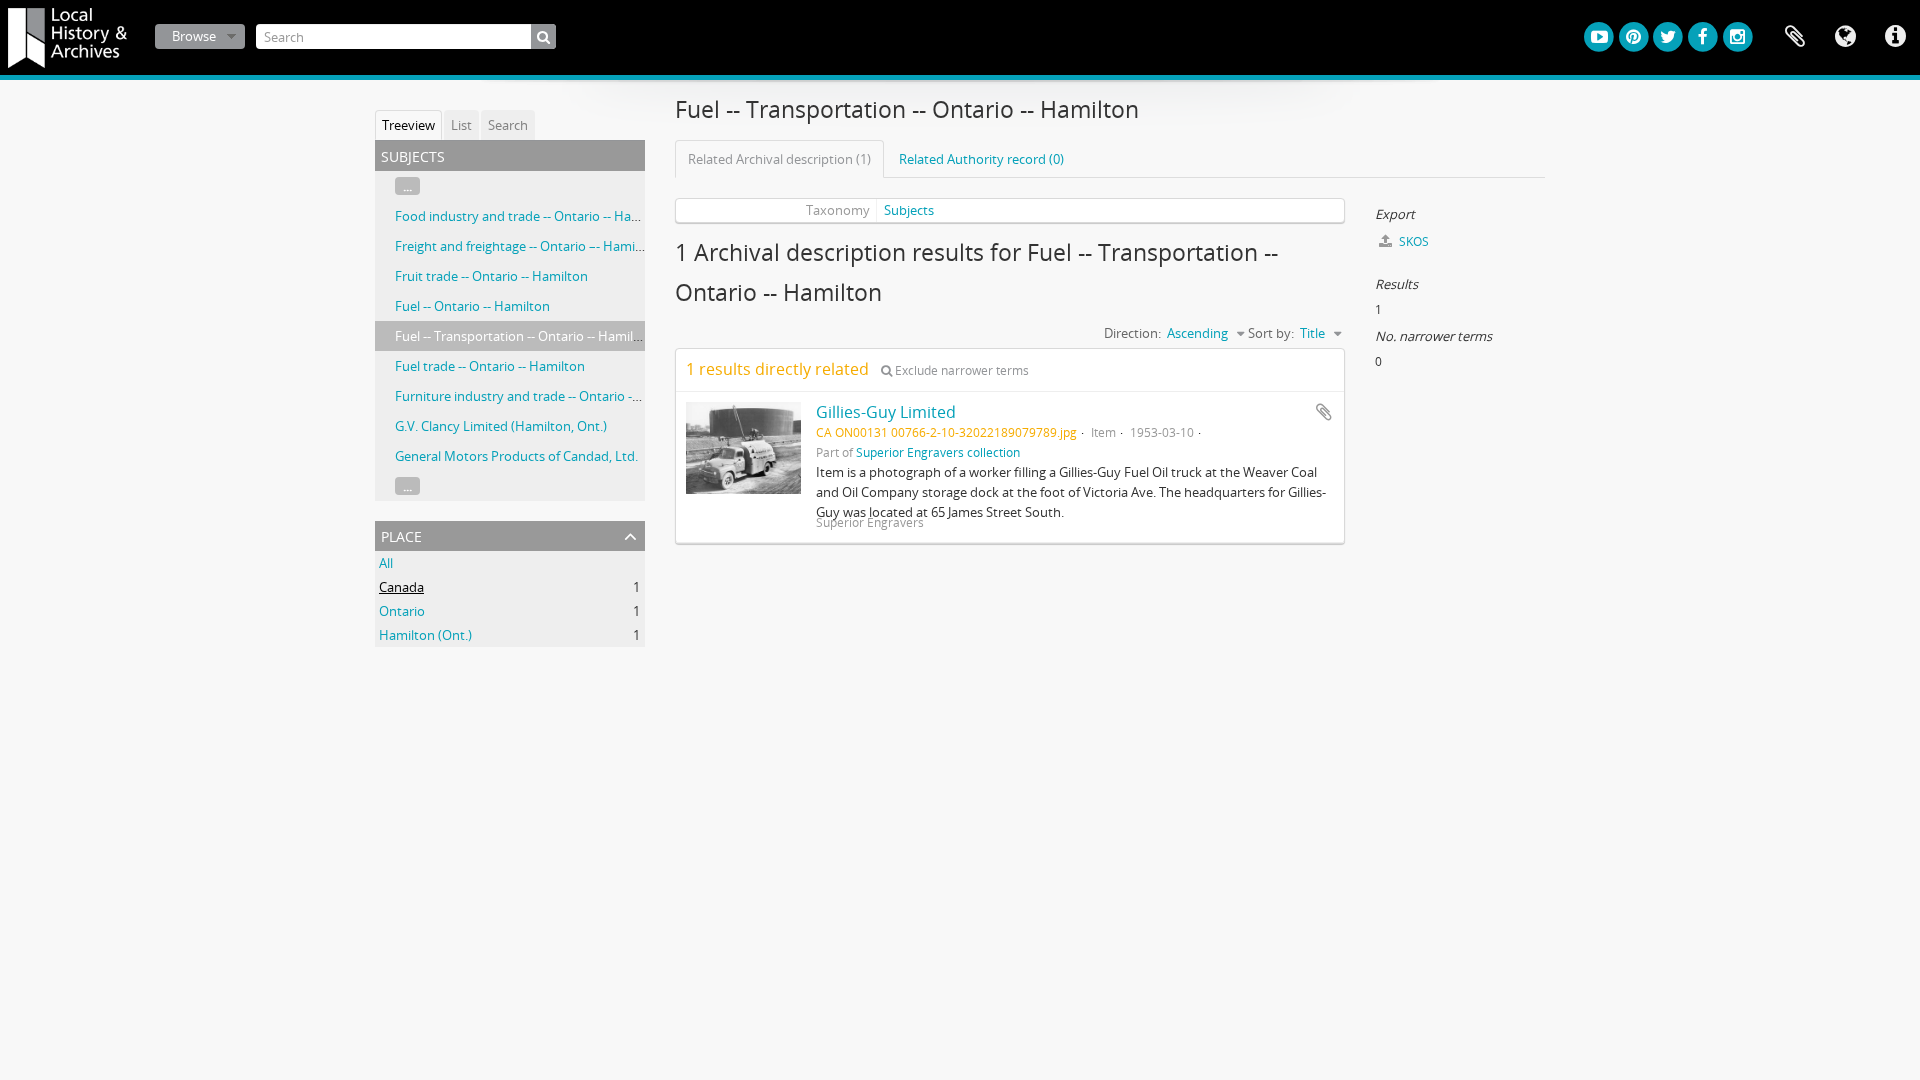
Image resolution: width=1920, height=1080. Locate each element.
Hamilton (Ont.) (425, 635)
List (461, 125)
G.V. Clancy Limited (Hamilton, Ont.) (501, 426)
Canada (401, 587)
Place (401, 534)
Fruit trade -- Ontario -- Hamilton (491, 276)
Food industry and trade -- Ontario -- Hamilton (532, 216)
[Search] (543, 36)
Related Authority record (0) (981, 159)
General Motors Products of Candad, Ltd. (516, 456)
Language (1845, 37)
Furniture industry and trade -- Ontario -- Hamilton (545, 396)
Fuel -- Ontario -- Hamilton (472, 306)
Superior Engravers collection (938, 452)
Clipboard (1795, 37)
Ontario (402, 611)
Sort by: (1271, 333)
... (407, 186)
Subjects (909, 210)
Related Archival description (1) (779, 159)
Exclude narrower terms (960, 370)
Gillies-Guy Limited (886, 412)
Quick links (1895, 37)
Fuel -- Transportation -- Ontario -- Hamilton (524, 336)
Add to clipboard (1324, 412)
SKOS (1412, 241)
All (386, 563)
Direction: (1132, 333)
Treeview (408, 125)
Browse (194, 36)
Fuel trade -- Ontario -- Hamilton (490, 366)
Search (508, 125)
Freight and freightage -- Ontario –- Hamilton (527, 246)
